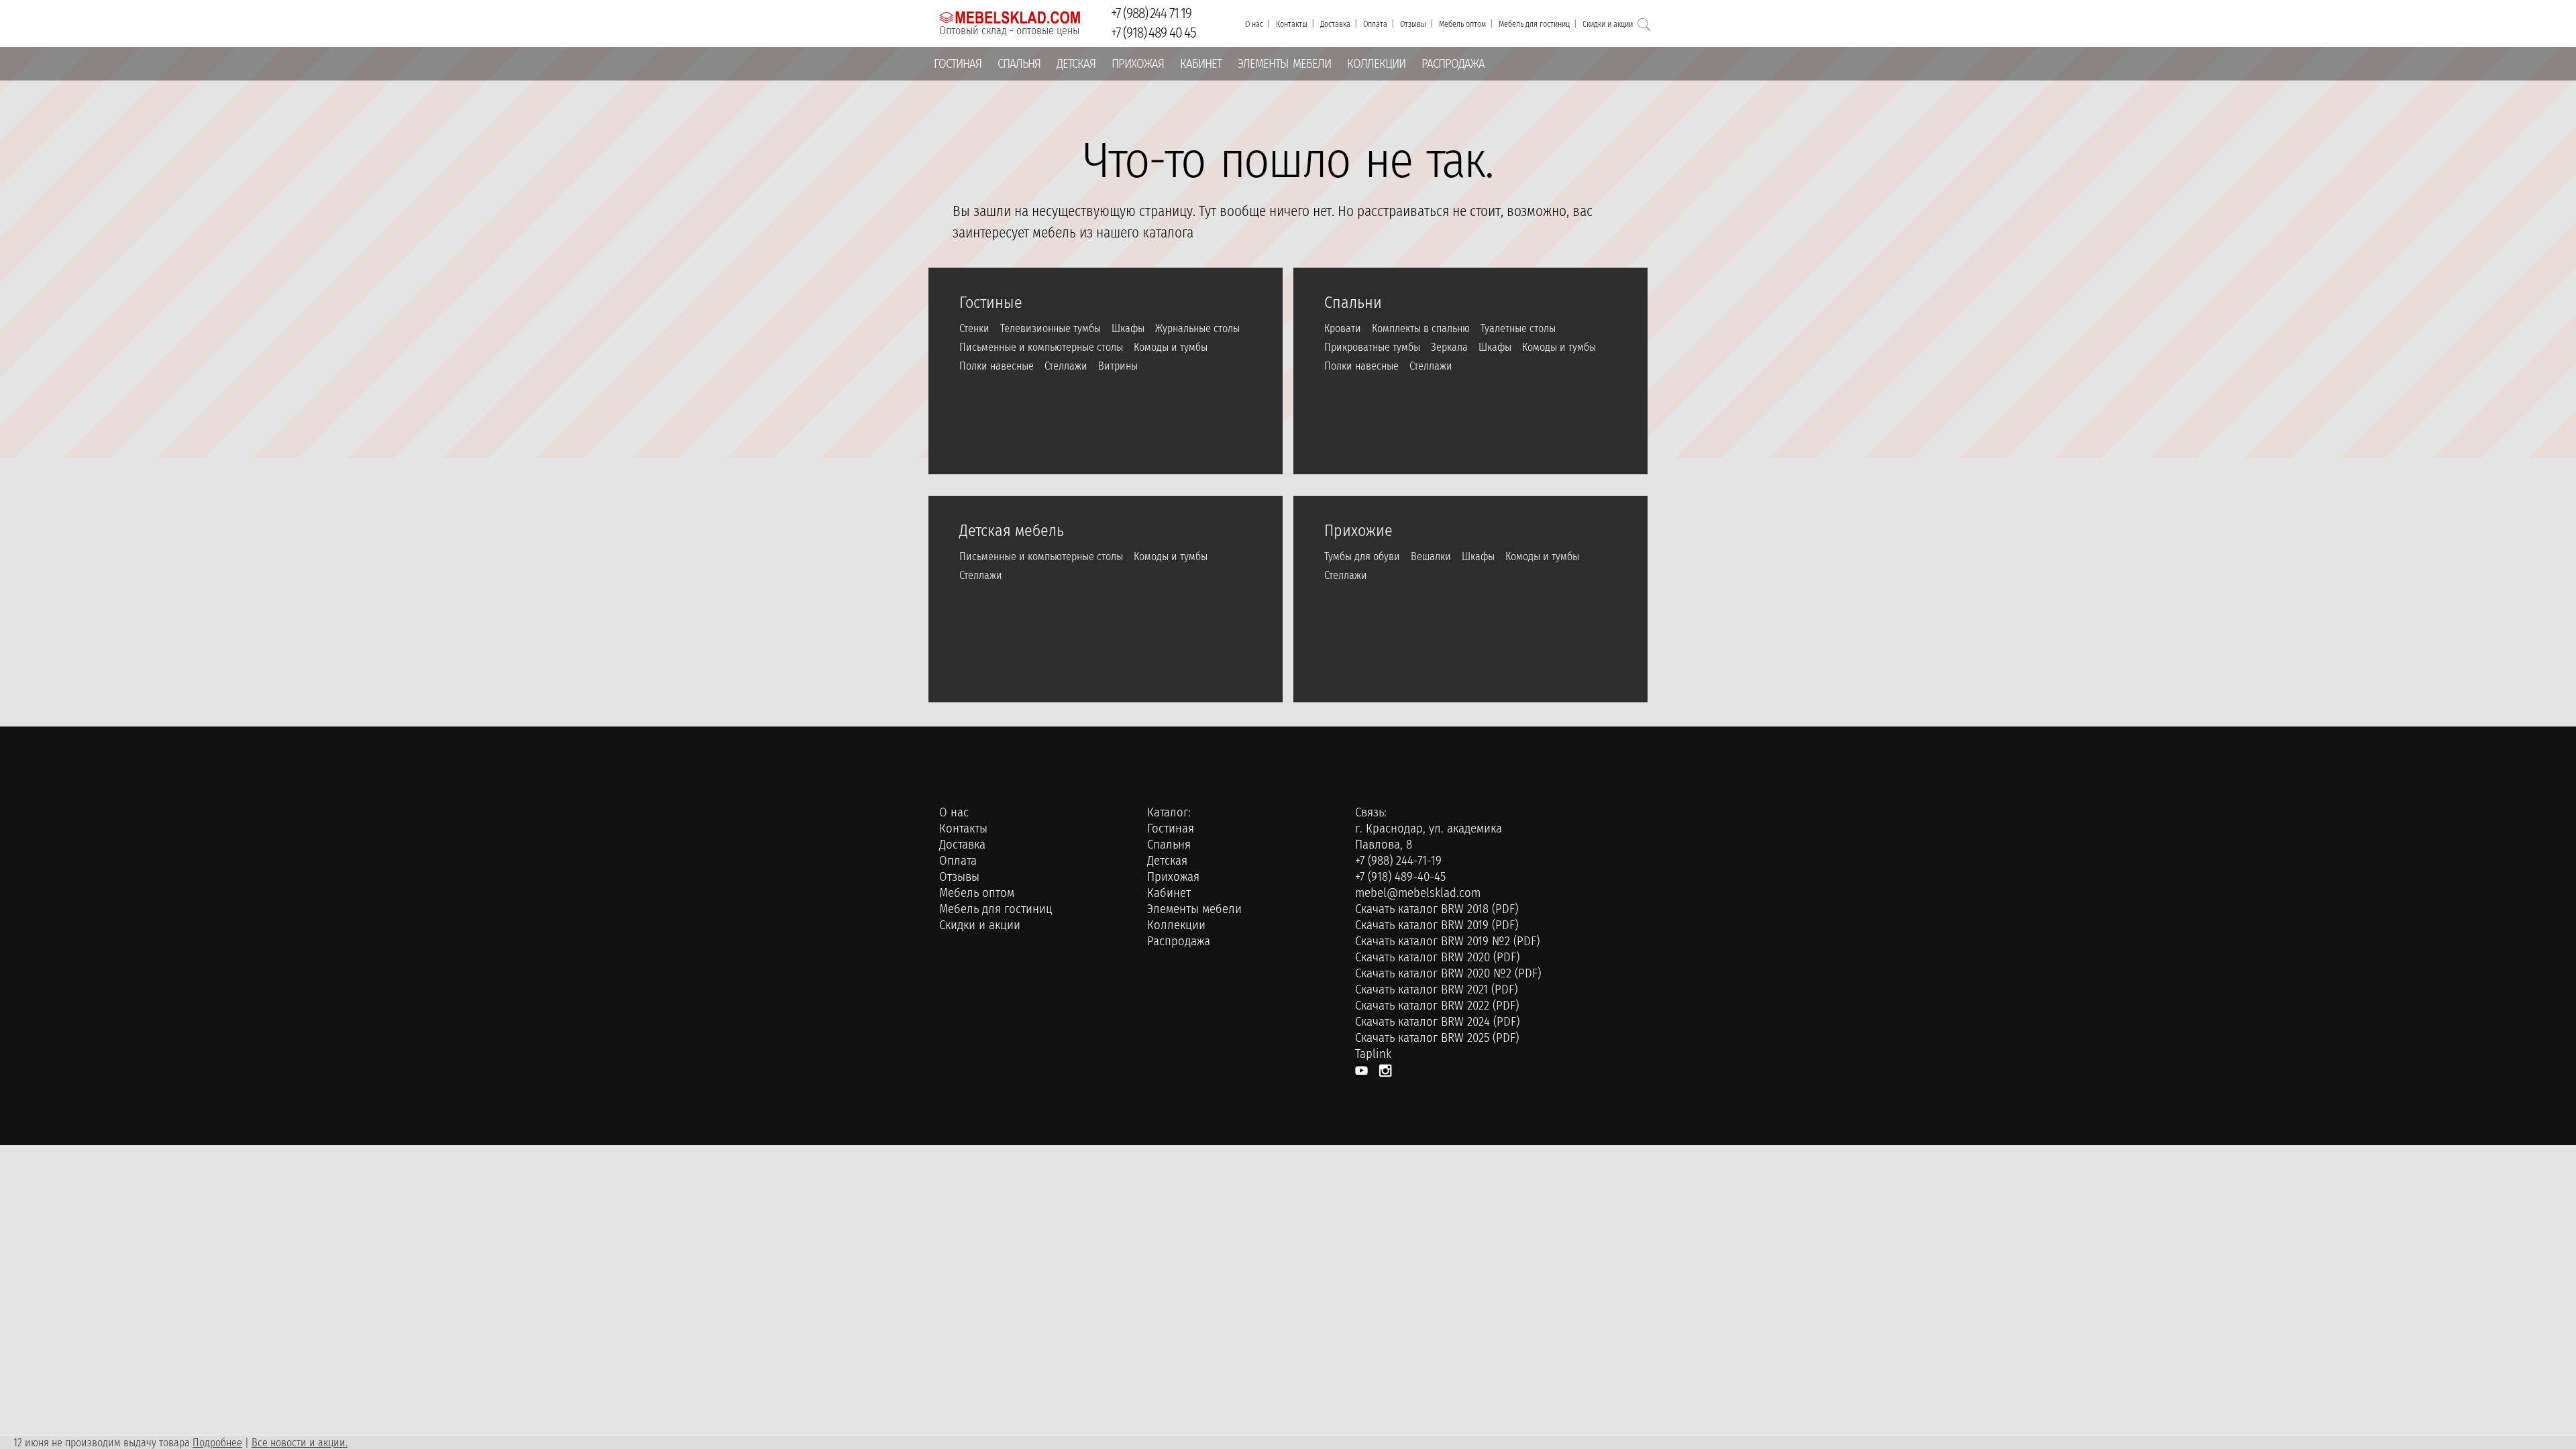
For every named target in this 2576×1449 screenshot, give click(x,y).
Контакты (1292, 24)
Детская (1076, 64)
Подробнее (217, 1443)
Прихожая (1138, 64)
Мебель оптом (1462, 24)
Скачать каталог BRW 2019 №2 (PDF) (1447, 941)
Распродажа (1453, 64)
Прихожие (1358, 528)
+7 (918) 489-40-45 (1400, 877)
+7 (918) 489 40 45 (1153, 33)
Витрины (1118, 366)
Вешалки (1431, 556)
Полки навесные (997, 366)
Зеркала (1449, 347)
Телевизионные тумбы (1051, 328)
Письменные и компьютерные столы (1041, 347)
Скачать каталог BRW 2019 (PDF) (1437, 925)
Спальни (1353, 300)
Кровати (1343, 328)
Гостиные (991, 300)
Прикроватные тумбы (1372, 347)
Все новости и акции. (300, 1443)
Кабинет (1201, 64)
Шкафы (1128, 328)
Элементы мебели (1284, 64)
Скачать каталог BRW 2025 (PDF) (1437, 1038)
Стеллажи (1066, 366)
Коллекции (1376, 64)
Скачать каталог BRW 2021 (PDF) (1436, 989)
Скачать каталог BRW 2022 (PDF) (1437, 1006)
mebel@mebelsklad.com (1418, 893)
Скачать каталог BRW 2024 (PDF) (1437, 1022)
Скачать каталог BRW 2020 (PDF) (1437, 957)
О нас (1254, 24)
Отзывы (1413, 24)
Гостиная (958, 64)
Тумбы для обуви (1362, 556)
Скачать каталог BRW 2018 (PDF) (1437, 909)
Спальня (1019, 64)
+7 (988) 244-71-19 (1398, 861)
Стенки (974, 328)
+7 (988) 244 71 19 (1151, 13)
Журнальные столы (1197, 328)
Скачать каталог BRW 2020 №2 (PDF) (1448, 973)
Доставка (1335, 24)
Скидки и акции (1608, 24)
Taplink (1373, 1054)
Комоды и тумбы (1171, 347)
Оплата (1375, 24)
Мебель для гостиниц (1534, 24)
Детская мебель (1012, 528)
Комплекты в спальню (1421, 328)
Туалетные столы (1518, 328)
